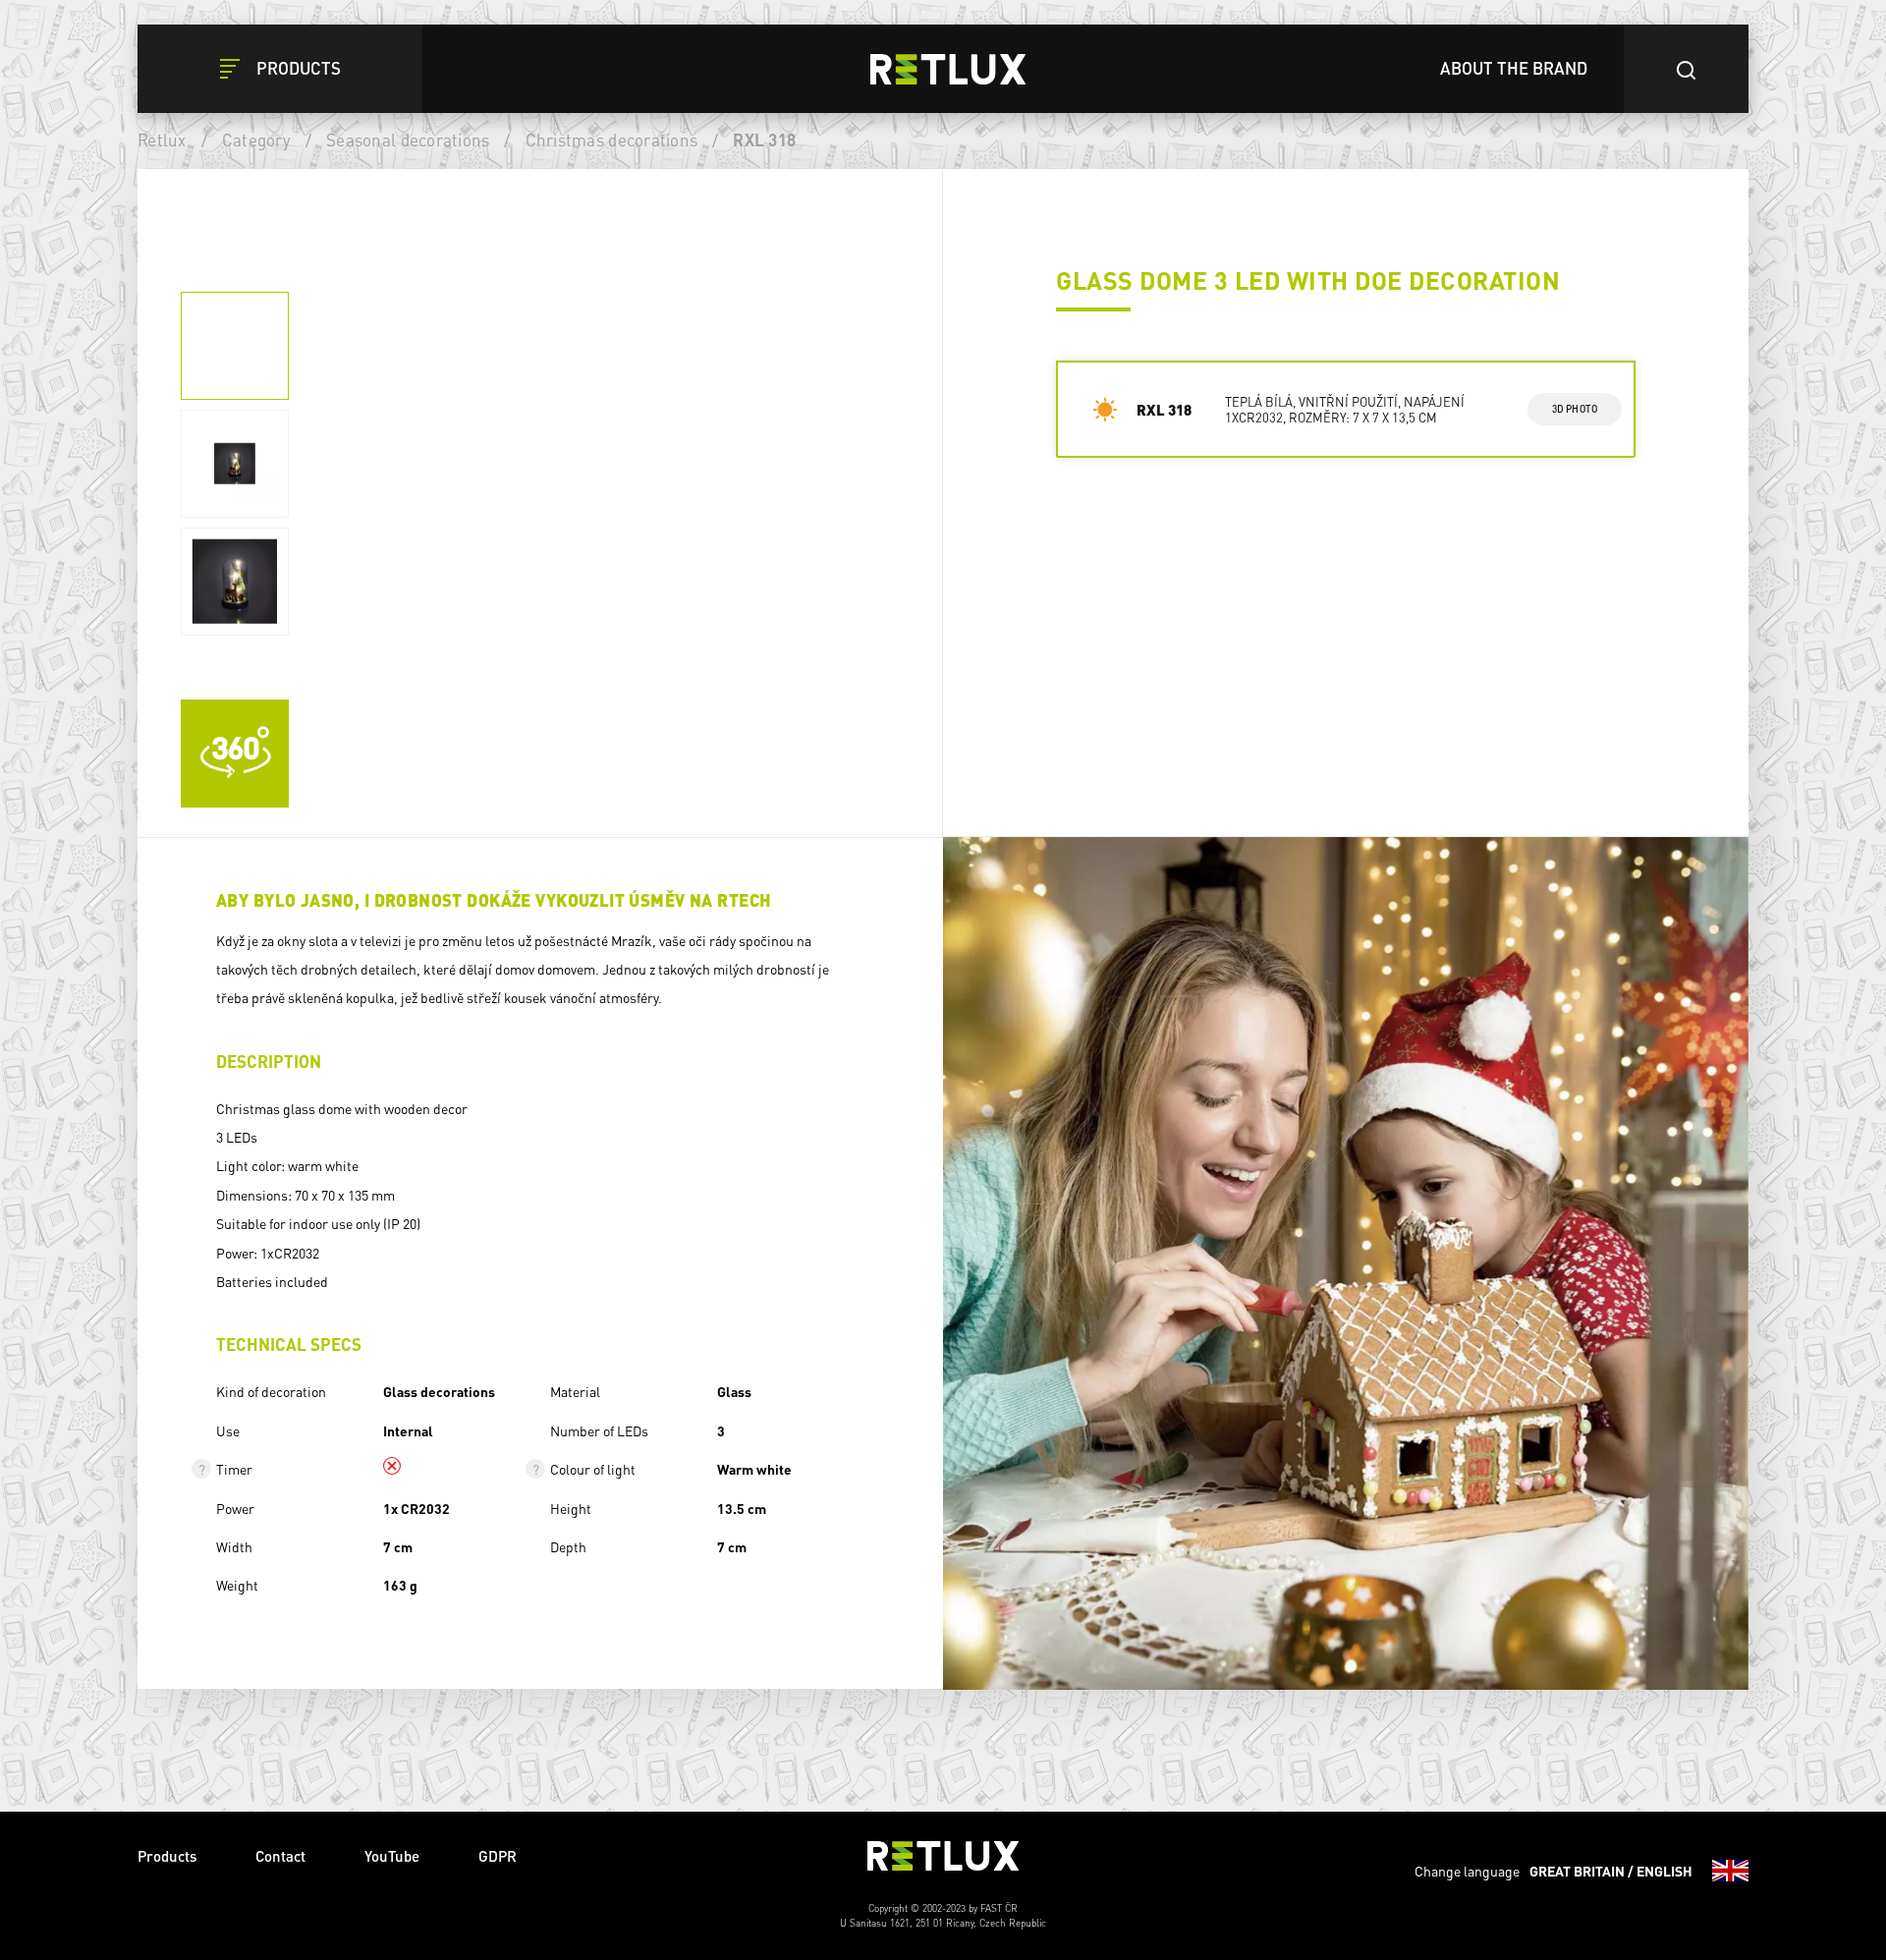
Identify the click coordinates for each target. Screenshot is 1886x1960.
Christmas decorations (611, 140)
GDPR (498, 1856)
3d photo (1575, 409)
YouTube (392, 1856)
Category (256, 140)
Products (167, 1856)
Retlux (162, 140)
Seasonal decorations (408, 140)
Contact (280, 1856)
